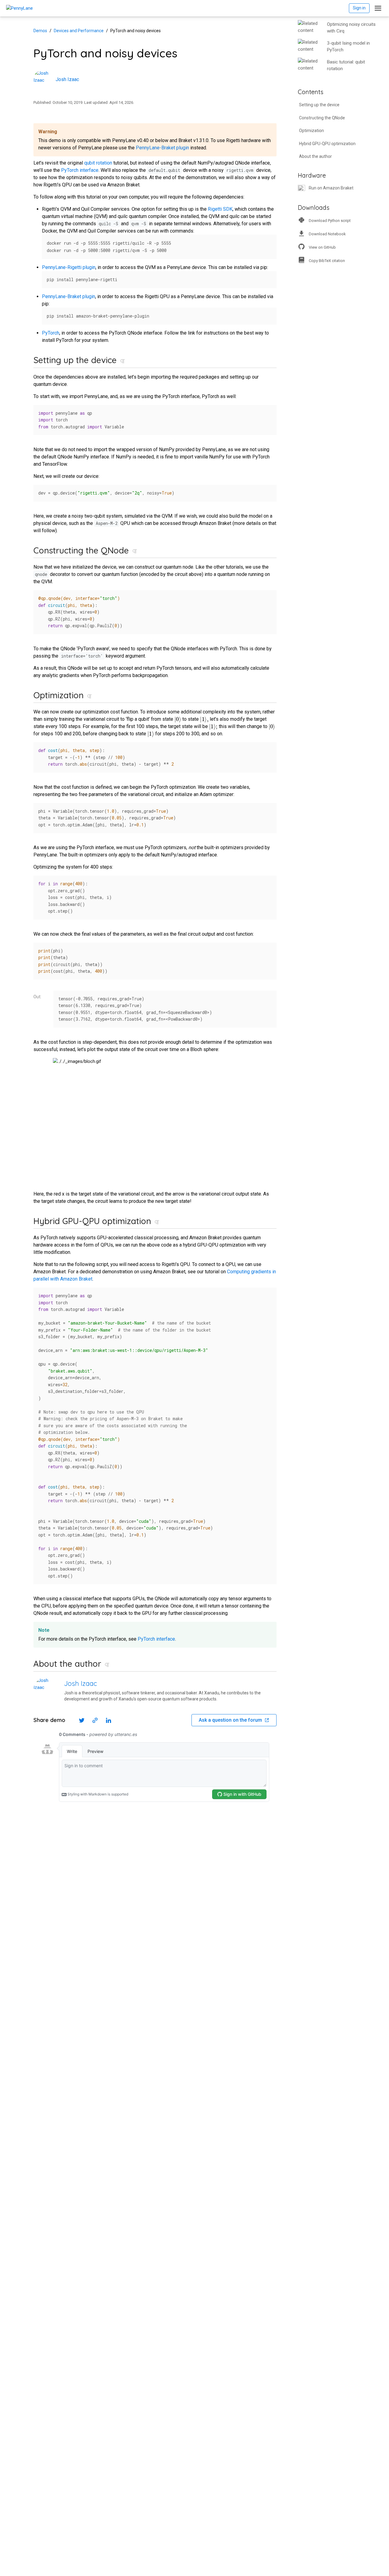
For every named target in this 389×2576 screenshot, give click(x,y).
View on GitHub (322, 247)
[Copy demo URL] (95, 1720)
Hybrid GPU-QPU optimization (327, 144)
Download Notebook (327, 234)
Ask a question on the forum (230, 1720)
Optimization (312, 131)
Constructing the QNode (322, 118)
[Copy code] (269, 241)
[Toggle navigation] (378, 8)
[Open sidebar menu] (346, 53)
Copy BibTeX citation (327, 261)
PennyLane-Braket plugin (162, 148)
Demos (40, 31)
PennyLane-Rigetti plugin (69, 267)
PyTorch (51, 333)
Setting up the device (319, 105)
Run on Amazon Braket (331, 188)
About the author (315, 156)
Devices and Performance (79, 31)
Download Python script (330, 221)
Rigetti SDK (220, 209)
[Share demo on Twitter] (82, 1720)
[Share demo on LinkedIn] (108, 1720)
